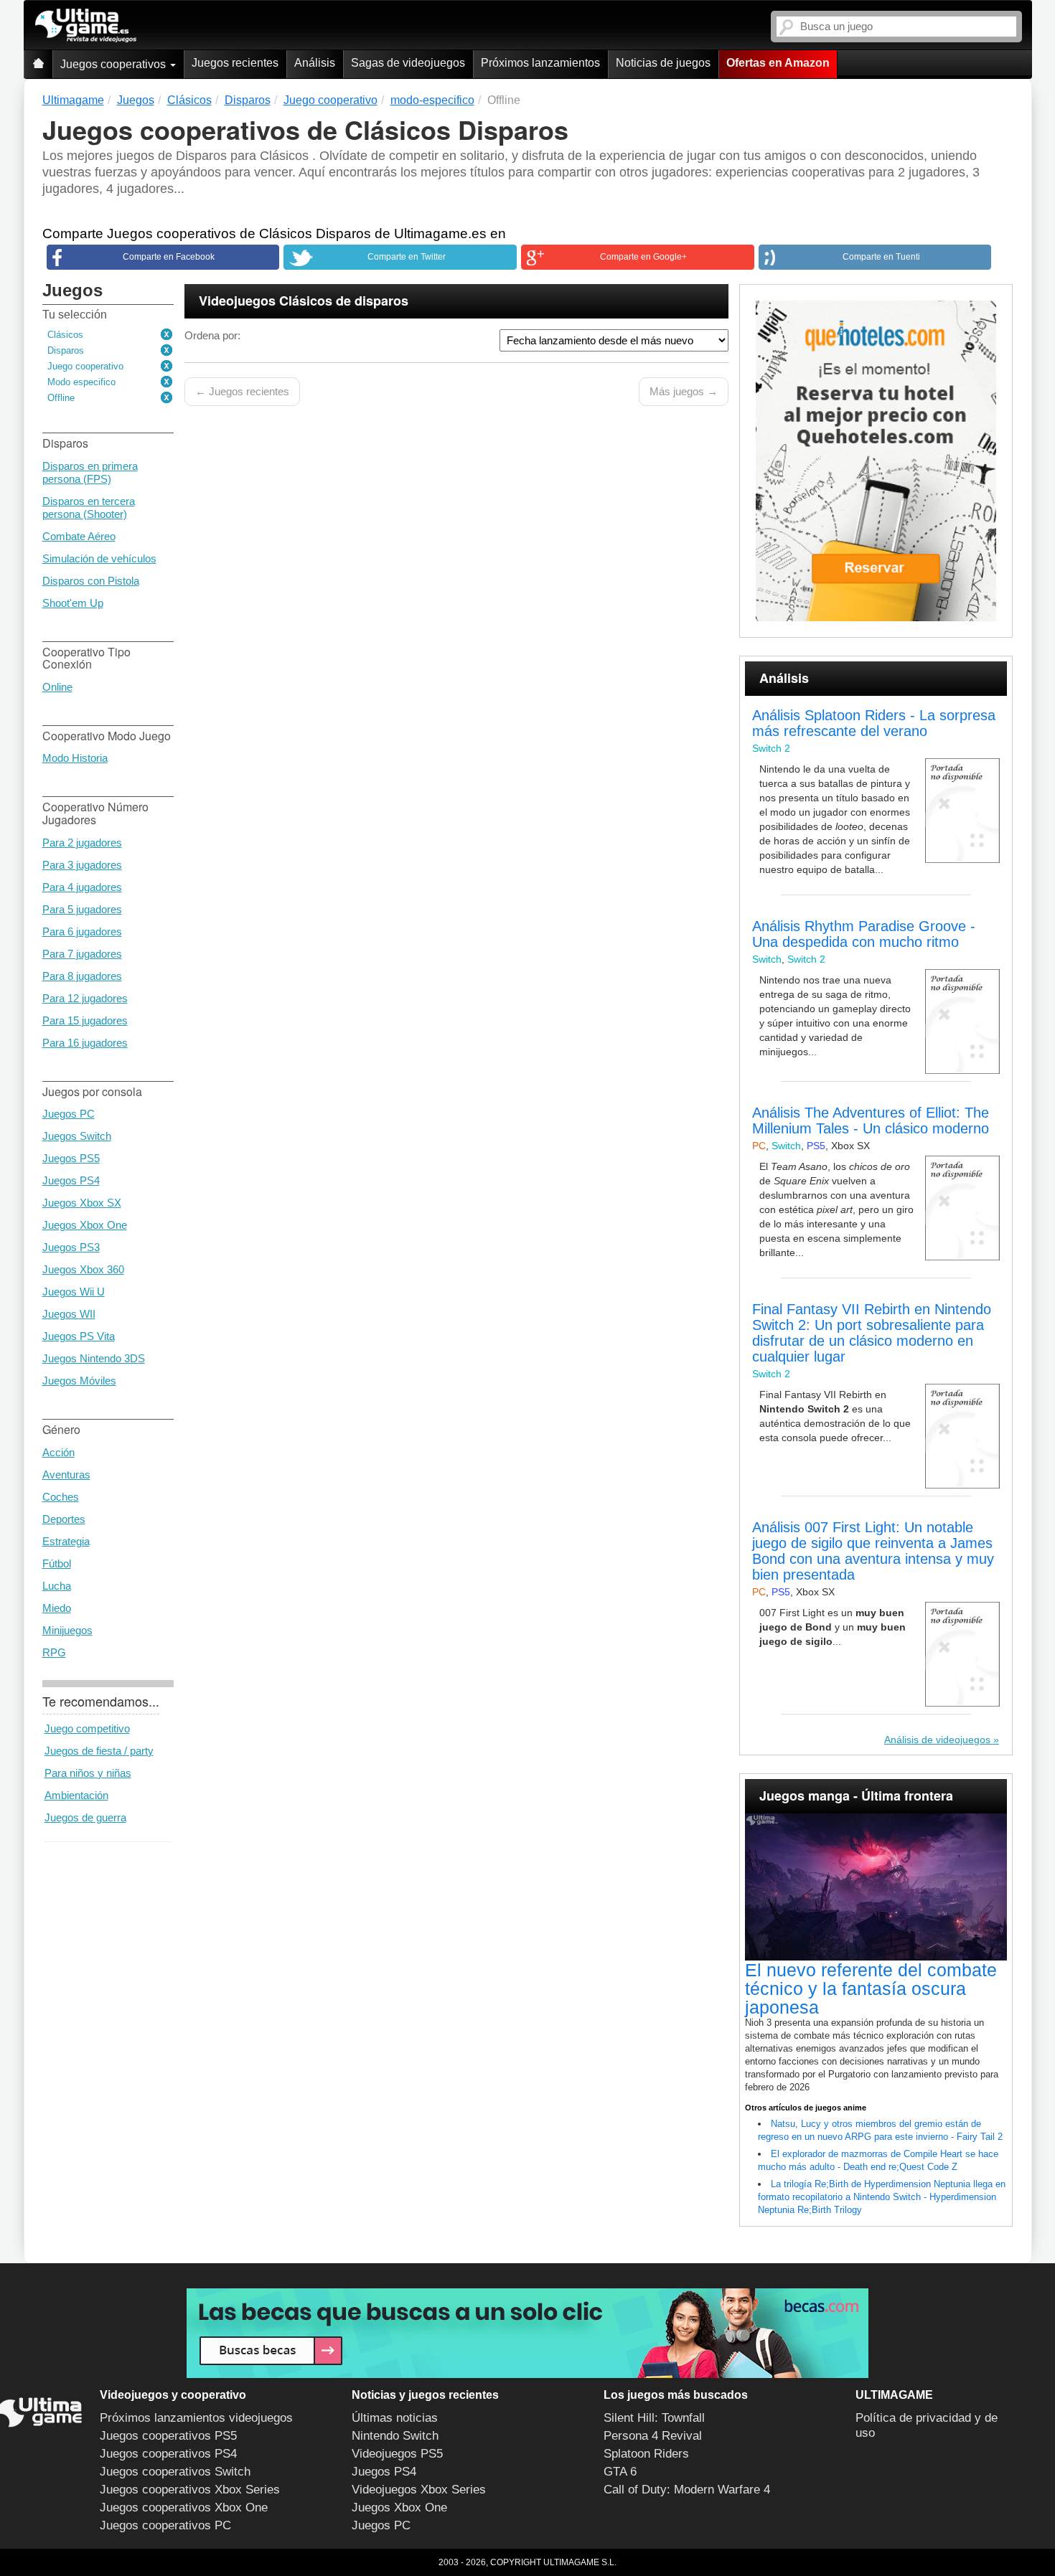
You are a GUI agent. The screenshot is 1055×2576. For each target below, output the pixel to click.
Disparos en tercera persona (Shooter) (89, 508)
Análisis (315, 63)
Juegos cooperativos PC (165, 2525)
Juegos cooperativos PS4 (168, 2454)
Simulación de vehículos (99, 558)
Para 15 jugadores (85, 1020)
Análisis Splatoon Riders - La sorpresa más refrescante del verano (874, 723)
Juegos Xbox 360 (83, 1269)
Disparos (66, 350)
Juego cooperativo (85, 366)
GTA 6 (620, 2472)
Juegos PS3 (71, 1247)
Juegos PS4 (71, 1180)
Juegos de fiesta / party (99, 1751)
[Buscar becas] (527, 2333)
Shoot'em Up (73, 603)
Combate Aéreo (79, 536)
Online (57, 687)
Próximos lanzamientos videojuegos (196, 2418)
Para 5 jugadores (82, 909)
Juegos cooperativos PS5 (168, 2436)
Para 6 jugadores (82, 931)
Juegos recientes (235, 63)
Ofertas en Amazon (778, 63)
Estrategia (66, 1541)
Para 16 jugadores (85, 1043)
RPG (54, 1652)
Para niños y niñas (88, 1773)
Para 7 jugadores (82, 954)
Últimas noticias (395, 2418)
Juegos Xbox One (85, 1225)
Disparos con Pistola (91, 581)
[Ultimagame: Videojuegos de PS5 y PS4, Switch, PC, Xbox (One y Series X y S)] (86, 26)
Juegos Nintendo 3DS (94, 1358)
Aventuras (66, 1475)
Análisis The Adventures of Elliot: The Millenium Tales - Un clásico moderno (871, 1120)
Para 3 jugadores (82, 865)
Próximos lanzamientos (540, 63)
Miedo (57, 1608)
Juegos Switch (77, 1136)
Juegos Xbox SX (82, 1203)
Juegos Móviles (79, 1381)
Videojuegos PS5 (397, 2454)
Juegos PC (69, 1114)
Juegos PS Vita (79, 1336)
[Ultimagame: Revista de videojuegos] (38, 64)
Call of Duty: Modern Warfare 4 (687, 2490)
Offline (61, 398)
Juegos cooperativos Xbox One (184, 2507)
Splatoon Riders (646, 2454)
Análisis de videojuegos (937, 1740)
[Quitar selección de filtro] (167, 335)
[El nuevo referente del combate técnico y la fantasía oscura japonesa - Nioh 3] (876, 1887)
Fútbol (57, 1563)
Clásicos (65, 335)
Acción (58, 1452)
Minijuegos (67, 1630)
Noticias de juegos (663, 63)
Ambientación (76, 1795)
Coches (61, 1497)
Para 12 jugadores (85, 998)
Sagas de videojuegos (408, 63)
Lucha (57, 1586)
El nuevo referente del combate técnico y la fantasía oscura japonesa (871, 1988)
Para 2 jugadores (82, 843)
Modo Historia (75, 758)
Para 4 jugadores (82, 887)
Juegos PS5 (71, 1158)
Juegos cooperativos (114, 64)
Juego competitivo (87, 1728)
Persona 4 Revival (653, 2436)
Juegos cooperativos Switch (175, 2472)
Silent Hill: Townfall (654, 2418)
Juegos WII (69, 1314)
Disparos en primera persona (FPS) (90, 472)
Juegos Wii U (74, 1292)
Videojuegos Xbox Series (419, 2490)
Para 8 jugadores (82, 976)
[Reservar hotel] (876, 461)
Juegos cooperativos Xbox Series (190, 2490)
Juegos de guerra (85, 1817)
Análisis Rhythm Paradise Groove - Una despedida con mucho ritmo (864, 934)
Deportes (64, 1519)
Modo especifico (81, 382)
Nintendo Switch (395, 2436)
